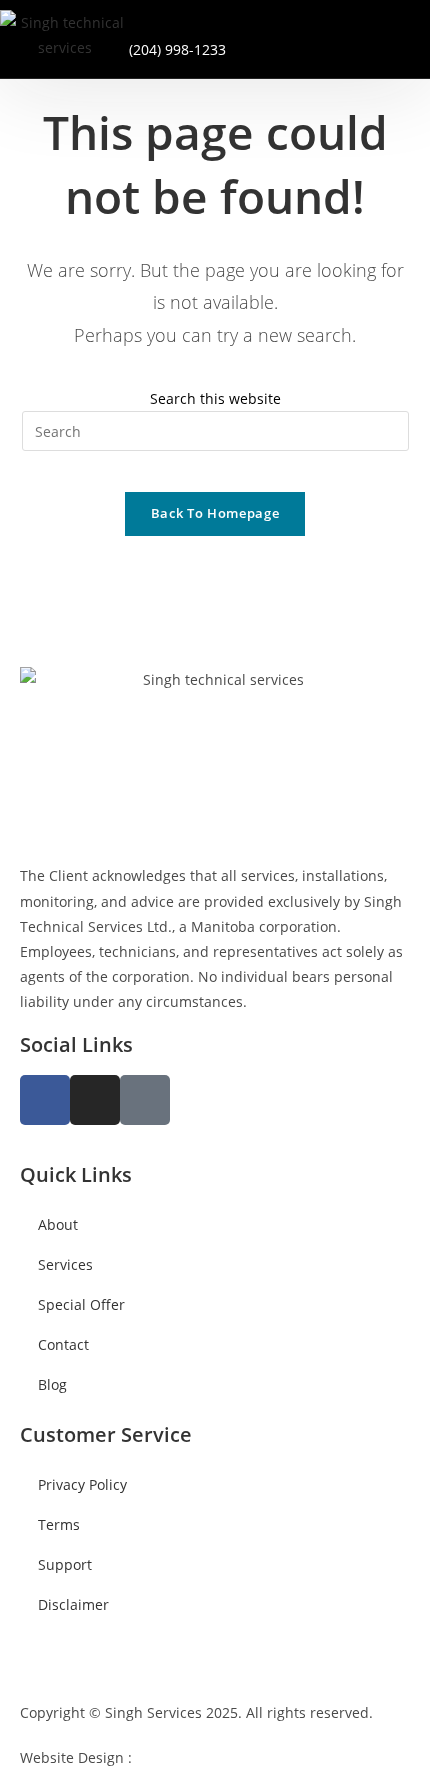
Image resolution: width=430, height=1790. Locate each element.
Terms (59, 1524)
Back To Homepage (215, 513)
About (58, 1224)
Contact (63, 1344)
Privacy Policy (82, 1484)
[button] (344, 35)
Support (65, 1564)
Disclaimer (73, 1604)
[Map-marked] (145, 1100)
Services (65, 1264)
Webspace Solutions (201, 1757)
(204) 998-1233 (177, 49)
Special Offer (81, 1304)
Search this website (215, 398)
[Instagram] (95, 1100)
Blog (52, 1384)
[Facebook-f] (45, 1100)
